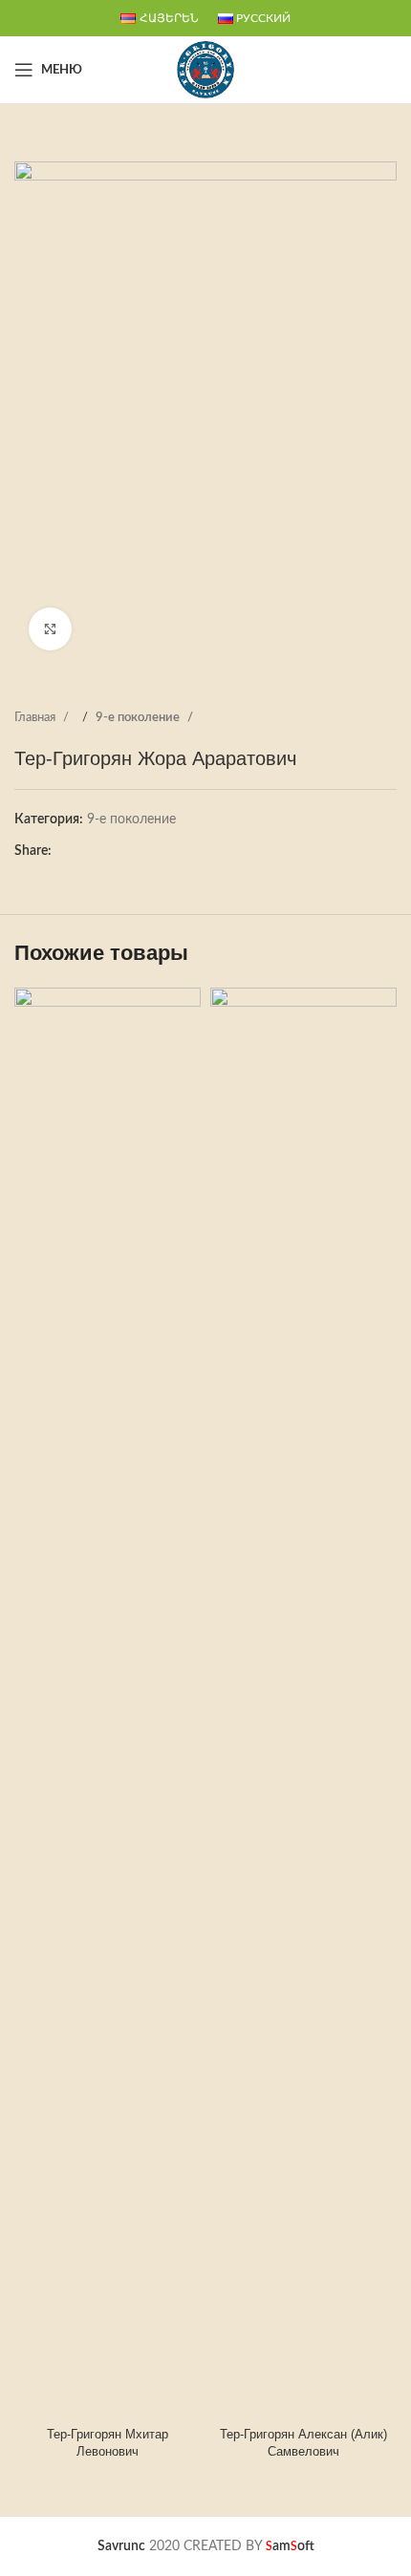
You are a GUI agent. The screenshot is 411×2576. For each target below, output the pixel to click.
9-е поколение (139, 717)
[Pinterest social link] (104, 851)
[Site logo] (205, 70)
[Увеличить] (50, 629)
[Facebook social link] (66, 851)
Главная (36, 717)
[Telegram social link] (142, 851)
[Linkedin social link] (123, 851)
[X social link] (85, 851)
